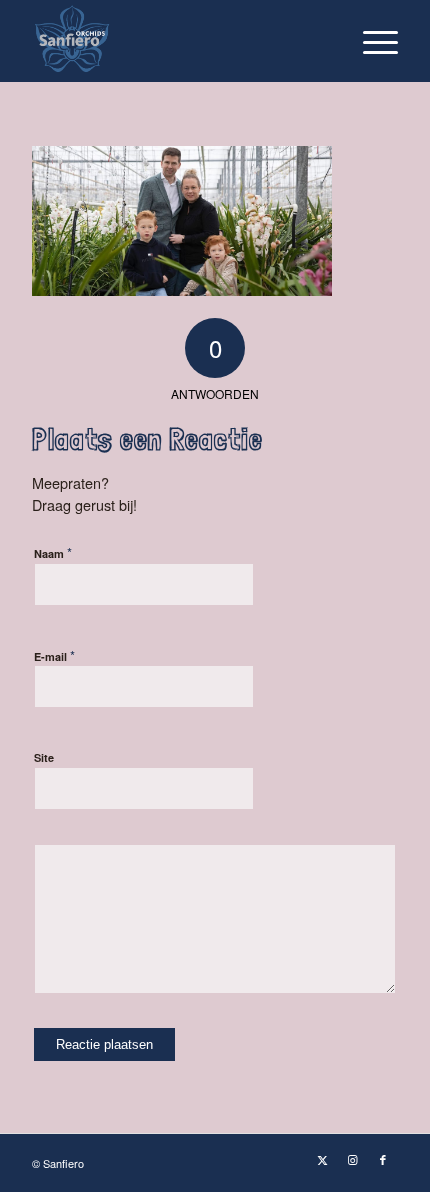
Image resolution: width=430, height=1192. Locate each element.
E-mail (54, 655)
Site (44, 757)
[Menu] (370, 41)
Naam (53, 552)
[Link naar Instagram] (353, 1159)
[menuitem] (370, 41)
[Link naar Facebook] (383, 1159)
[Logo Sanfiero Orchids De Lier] (178, 41)
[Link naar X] (323, 1159)
